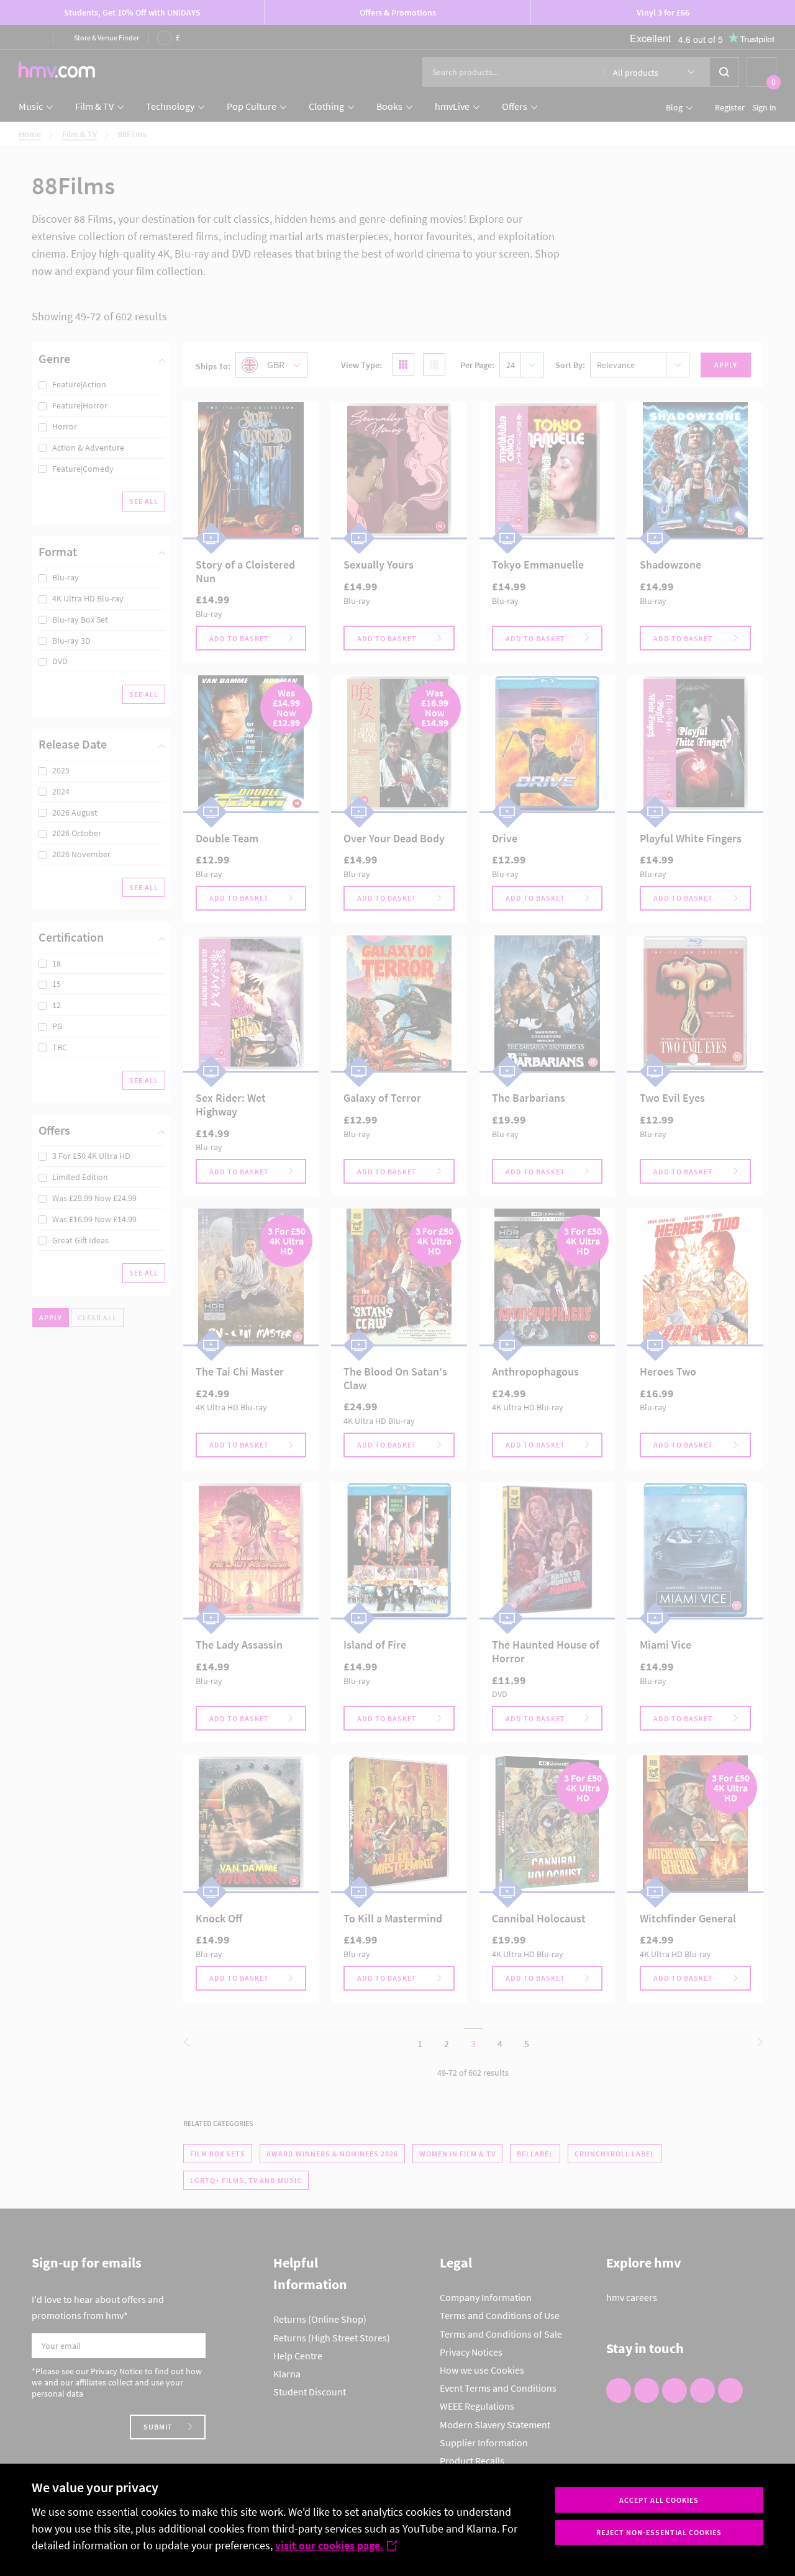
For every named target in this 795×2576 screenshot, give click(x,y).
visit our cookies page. (329, 2545)
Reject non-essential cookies (659, 2532)
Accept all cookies (659, 2500)
